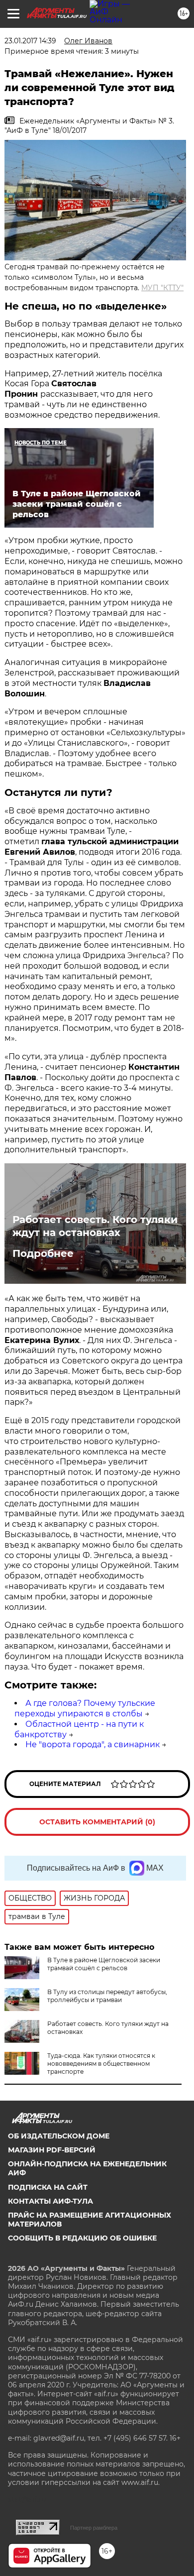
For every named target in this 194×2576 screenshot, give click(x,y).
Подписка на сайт (48, 2187)
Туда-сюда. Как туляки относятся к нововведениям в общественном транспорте (101, 2064)
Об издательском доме (59, 2136)
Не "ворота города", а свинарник (93, 1744)
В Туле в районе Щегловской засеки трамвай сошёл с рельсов (104, 1964)
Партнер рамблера (94, 2528)
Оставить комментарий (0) (97, 1822)
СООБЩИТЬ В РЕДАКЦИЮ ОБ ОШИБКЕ (82, 2238)
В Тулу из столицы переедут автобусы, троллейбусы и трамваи (107, 1996)
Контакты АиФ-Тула (50, 2201)
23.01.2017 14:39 (30, 41)
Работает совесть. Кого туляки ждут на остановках (95, 1226)
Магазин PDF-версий (52, 2150)
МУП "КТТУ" (162, 288)
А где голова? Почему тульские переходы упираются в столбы (85, 1708)
